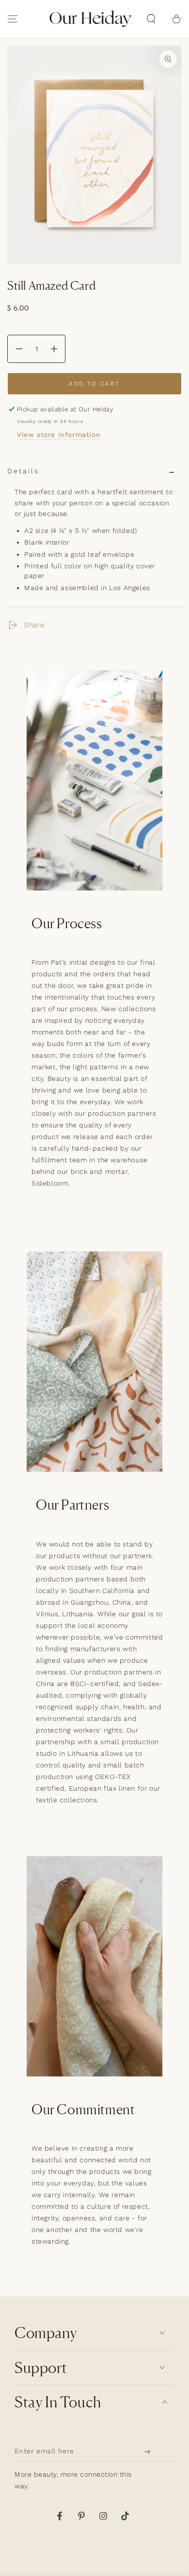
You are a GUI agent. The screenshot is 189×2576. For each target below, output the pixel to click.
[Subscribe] (150, 2451)
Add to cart (94, 384)
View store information (59, 435)
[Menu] (13, 19)
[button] (151, 19)
